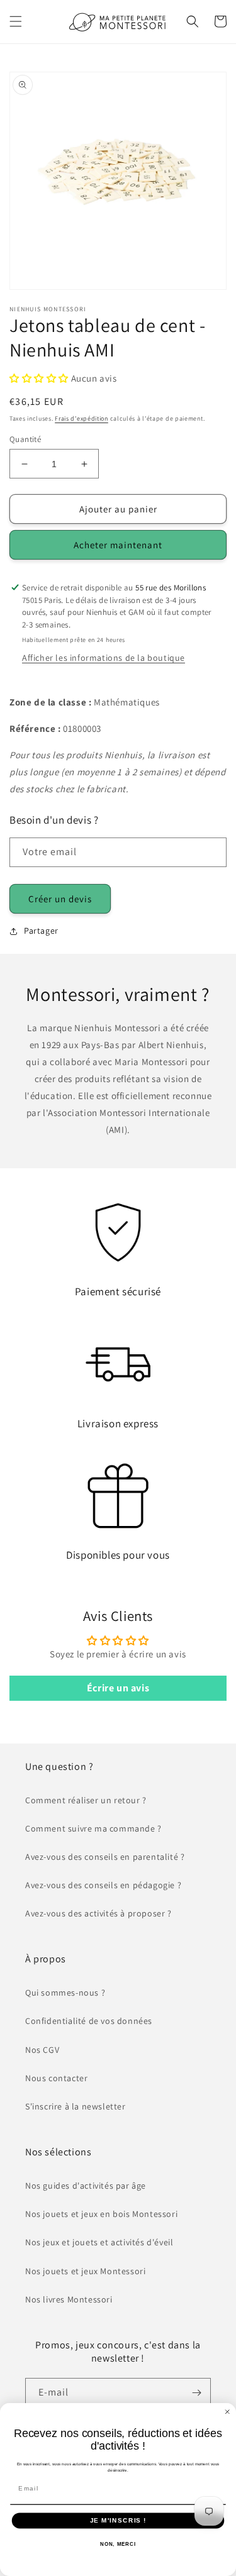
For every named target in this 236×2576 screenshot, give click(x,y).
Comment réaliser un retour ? (86, 1800)
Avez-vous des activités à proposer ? (98, 1913)
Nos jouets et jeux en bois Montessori (101, 2214)
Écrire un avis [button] (118, 1688)
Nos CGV (42, 2050)
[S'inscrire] (196, 2393)
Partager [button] (41, 931)
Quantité (25, 439)
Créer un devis (60, 899)
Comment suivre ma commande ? (93, 1828)
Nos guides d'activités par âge (86, 2186)
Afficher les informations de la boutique (104, 658)
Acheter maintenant (118, 545)
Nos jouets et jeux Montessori (85, 2271)
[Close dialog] (228, 2412)
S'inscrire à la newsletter (76, 2106)
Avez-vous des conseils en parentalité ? (105, 1857)
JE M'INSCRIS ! (118, 2520)
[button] (16, 21)
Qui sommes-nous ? (65, 1993)
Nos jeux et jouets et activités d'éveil (99, 2242)
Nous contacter (56, 2078)
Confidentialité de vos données (89, 2021)
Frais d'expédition (81, 418)
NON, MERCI (118, 2544)
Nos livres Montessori (69, 2299)
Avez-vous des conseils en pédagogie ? (103, 1885)
